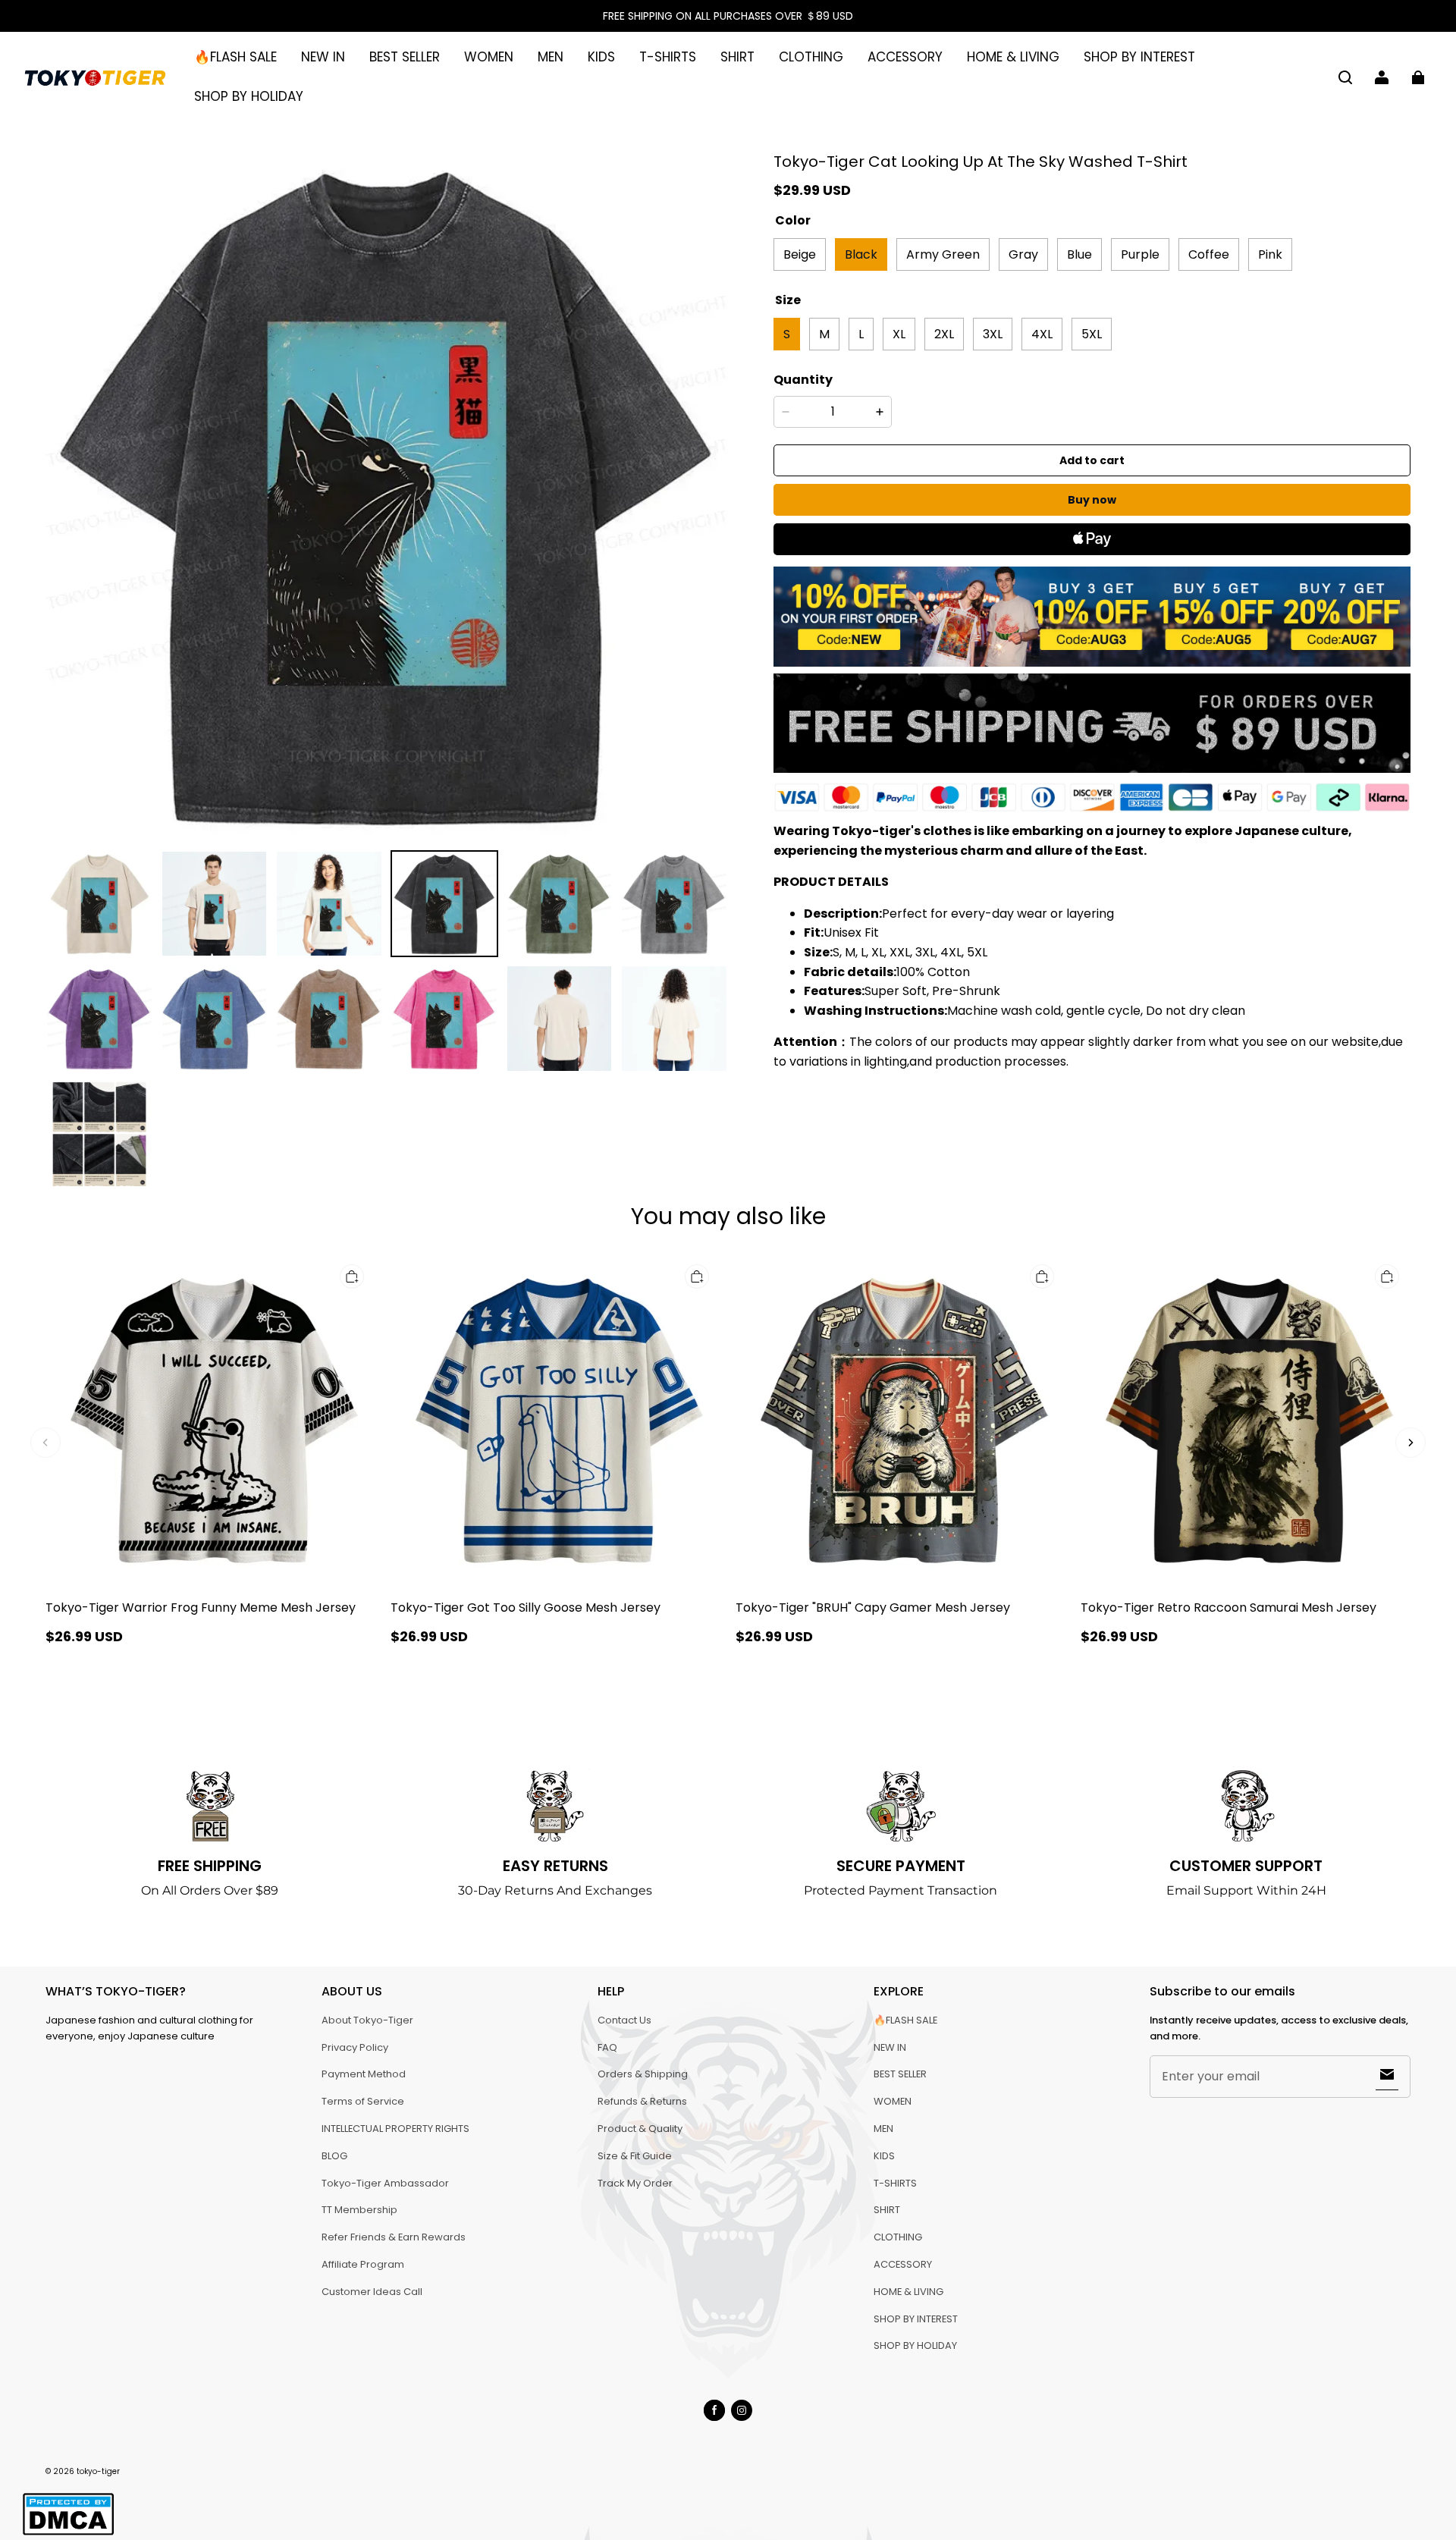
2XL (944, 333)
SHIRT (737, 57)
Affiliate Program (363, 2264)
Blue (1079, 254)
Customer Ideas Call (372, 2292)
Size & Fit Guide (635, 2156)
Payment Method (364, 2074)
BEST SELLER (405, 57)
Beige (800, 254)
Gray (1023, 254)
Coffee (1209, 254)
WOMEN (489, 57)
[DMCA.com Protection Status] (68, 2533)
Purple (1140, 254)
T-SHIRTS (668, 57)
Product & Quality (640, 2129)
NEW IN (323, 57)
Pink (1270, 254)
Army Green (943, 254)
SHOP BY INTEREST (1139, 57)
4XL (1042, 333)
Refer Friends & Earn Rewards (394, 2237)
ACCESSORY (905, 57)
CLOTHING (811, 57)
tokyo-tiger (98, 2471)
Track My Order (635, 2183)
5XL (1092, 333)
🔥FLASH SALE (235, 57)
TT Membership (359, 2210)
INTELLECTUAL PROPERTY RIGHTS (395, 2129)
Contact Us (624, 2020)
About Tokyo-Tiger (367, 2020)
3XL (993, 333)
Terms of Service (363, 2101)
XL (899, 333)
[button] (1345, 77)
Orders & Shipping (643, 2074)
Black (861, 254)
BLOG (334, 2156)
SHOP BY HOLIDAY (249, 96)
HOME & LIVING (1013, 57)
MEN (551, 57)
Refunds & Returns (642, 2101)
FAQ (607, 2047)
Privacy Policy (355, 2047)
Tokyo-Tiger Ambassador (385, 2183)
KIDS (601, 57)
